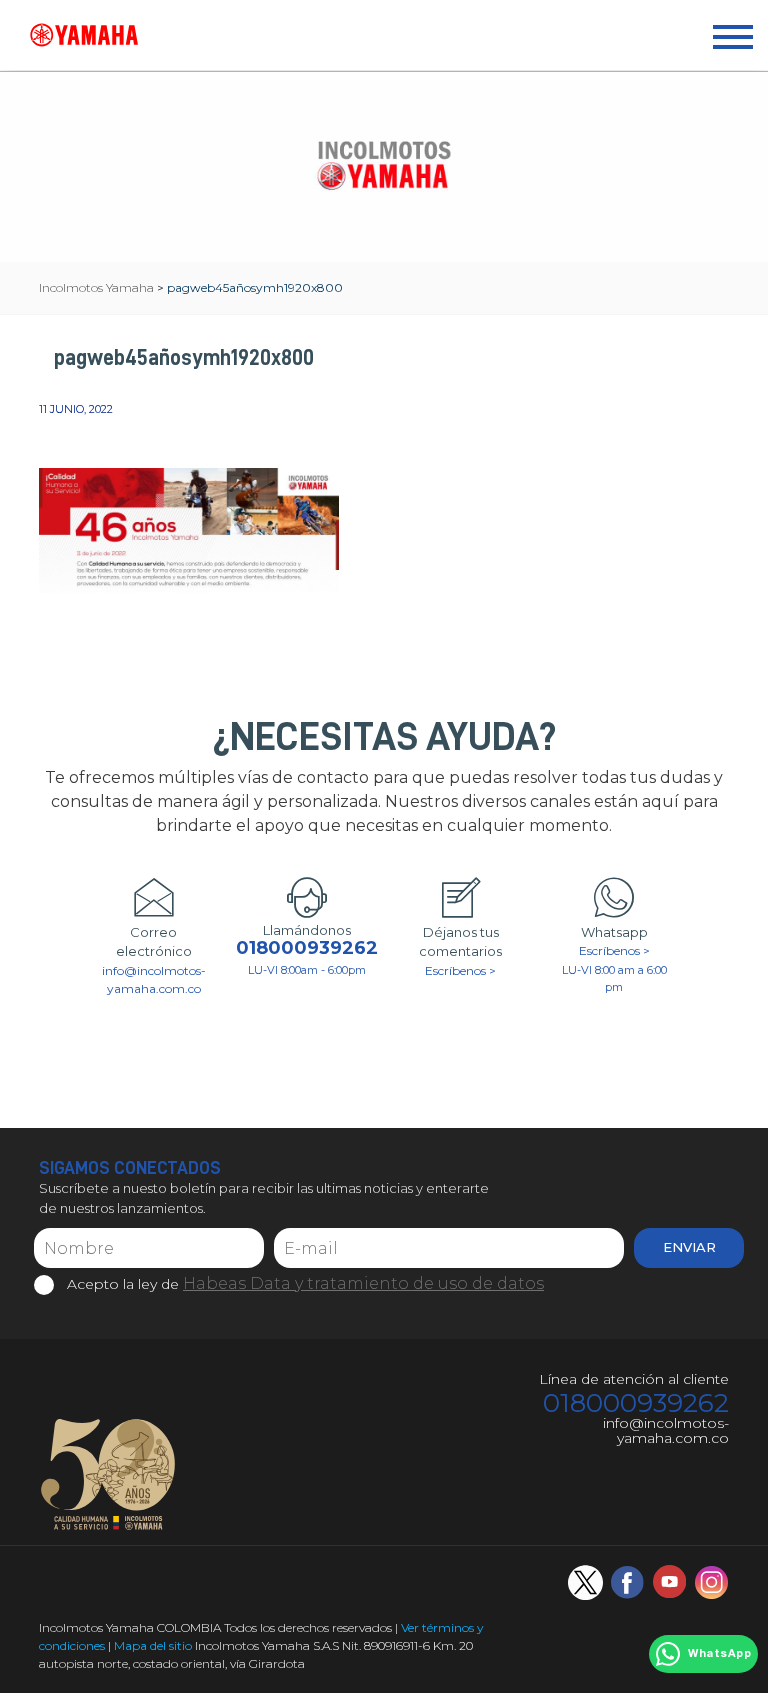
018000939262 (307, 948)
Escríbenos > (460, 970)
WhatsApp (719, 1654)
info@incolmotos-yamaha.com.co (154, 979)
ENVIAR (689, 1247)
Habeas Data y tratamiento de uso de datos (363, 1283)
